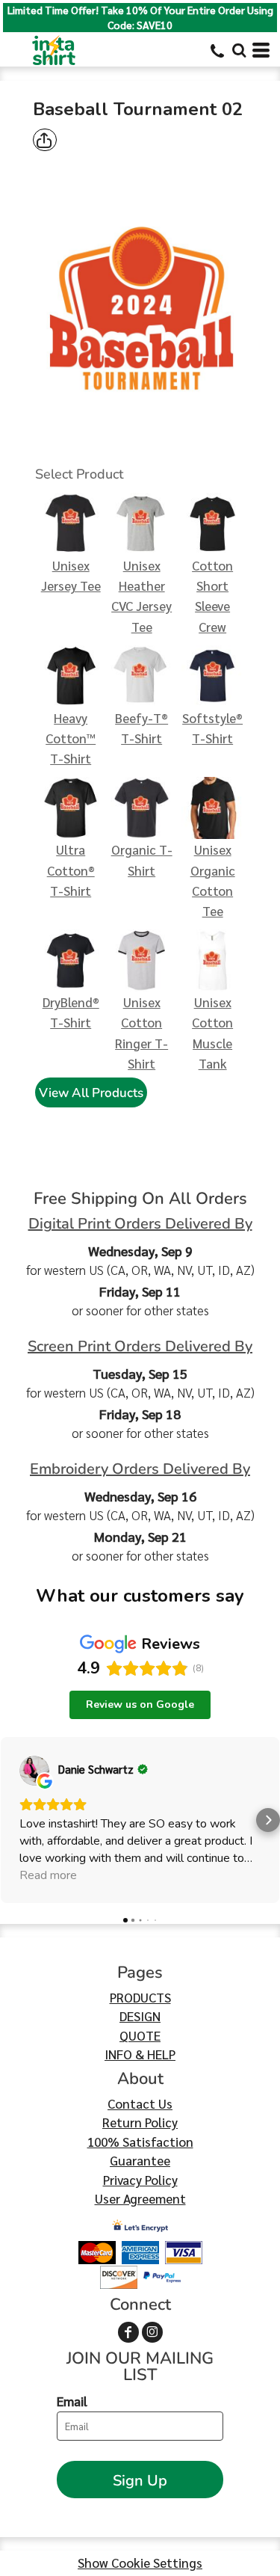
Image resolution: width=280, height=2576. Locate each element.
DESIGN (140, 2016)
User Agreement (140, 2198)
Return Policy (140, 2122)
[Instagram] (152, 2332)
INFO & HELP (140, 2054)
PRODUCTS (140, 1997)
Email (72, 2401)
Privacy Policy (140, 2180)
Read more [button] (48, 1875)
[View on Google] (34, 1771)
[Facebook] (128, 2332)
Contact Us (140, 2103)
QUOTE (140, 2035)
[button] (239, 50)
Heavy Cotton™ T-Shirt (71, 738)
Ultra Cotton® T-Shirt (71, 870)
